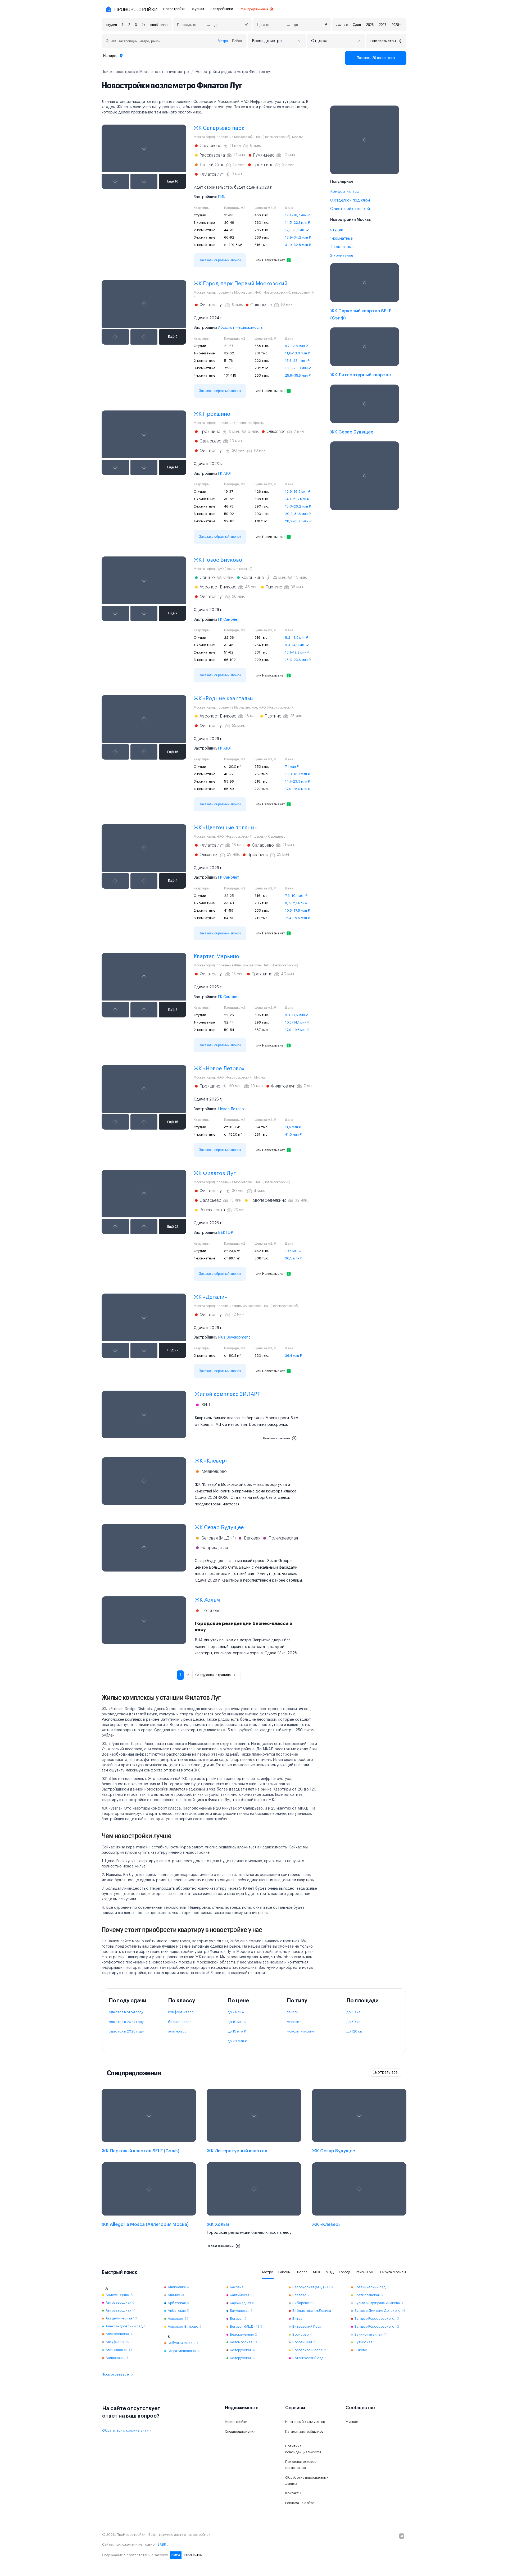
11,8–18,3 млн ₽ (297, 353)
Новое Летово (231, 1109)
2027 (383, 25)
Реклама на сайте (300, 2503)
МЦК (317, 2272)
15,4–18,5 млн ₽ (297, 918)
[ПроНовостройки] (131, 9)
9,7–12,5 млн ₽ (296, 346)
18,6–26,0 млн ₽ (298, 368)
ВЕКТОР (226, 1233)
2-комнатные (342, 247)
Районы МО (365, 2272)
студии (337, 230)
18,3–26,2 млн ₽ (298, 506)
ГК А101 (225, 474)
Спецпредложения (254, 9)
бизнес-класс (180, 2022)
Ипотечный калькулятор (305, 2422)
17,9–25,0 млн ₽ (298, 789)
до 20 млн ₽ (237, 2041)
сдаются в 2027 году (126, 2022)
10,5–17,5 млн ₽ (297, 910)
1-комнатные (341, 239)
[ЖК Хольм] (254, 2207)
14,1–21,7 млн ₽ (297, 499)
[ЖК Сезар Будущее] (365, 411)
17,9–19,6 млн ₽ (297, 1030)
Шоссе (302, 2272)
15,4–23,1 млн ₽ (297, 361)
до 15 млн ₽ (237, 2031)
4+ (144, 25)
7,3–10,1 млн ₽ (296, 896)
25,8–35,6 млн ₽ (298, 375)
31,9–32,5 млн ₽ (298, 245)
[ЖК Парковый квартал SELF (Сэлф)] (365, 293)
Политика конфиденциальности (303, 2449)
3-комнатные (342, 256)
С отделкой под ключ (350, 200)
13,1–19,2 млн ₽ (297, 652)
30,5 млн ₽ (294, 1258)
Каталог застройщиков (304, 2431)
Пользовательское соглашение (301, 2465)
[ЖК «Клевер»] (359, 2207)
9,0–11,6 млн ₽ (296, 1015)
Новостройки (174, 9)
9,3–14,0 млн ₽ (297, 645)
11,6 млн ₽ (293, 1127)
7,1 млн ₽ (292, 767)
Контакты (293, 2493)
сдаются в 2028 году (126, 2031)
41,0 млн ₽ (293, 1134)
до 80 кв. (354, 2022)
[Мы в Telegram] (402, 2536)
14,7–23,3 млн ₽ (298, 781)
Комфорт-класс (344, 192)
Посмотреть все (115, 2374)
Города (345, 2272)
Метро (223, 41)
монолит (294, 2022)
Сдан (357, 25)
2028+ (396, 25)
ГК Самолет (229, 620)
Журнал (198, 9)
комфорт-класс (181, 2012)
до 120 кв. (355, 2031)
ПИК (222, 197)
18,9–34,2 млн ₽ (298, 237)
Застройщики (222, 9)
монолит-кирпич (300, 2031)
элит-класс (177, 2031)
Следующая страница (213, 1675)
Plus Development (234, 1337)
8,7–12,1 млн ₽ (296, 903)
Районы (284, 2272)
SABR (162, 2544)
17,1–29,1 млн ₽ (297, 230)
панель (292, 2012)
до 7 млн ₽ (236, 2012)
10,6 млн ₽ (293, 1251)
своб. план (159, 25)
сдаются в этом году (126, 2012)
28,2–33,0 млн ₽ (298, 521)
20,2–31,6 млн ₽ (298, 514)
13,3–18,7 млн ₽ (297, 774)
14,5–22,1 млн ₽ (298, 223)
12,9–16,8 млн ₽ (298, 492)
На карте (110, 56)
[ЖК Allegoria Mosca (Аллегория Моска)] (149, 2207)
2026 (370, 25)
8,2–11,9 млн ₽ (297, 638)
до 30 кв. (354, 2012)
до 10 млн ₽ (237, 2022)
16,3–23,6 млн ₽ (298, 660)
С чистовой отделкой (350, 209)
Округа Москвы (393, 2272)
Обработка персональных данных (307, 2481)
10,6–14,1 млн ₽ (297, 1022)
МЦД (330, 2272)
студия (111, 25)
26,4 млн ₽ (293, 1356)
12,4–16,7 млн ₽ (297, 215)
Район (237, 41)
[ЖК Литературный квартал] (365, 354)
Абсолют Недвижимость (240, 328)
